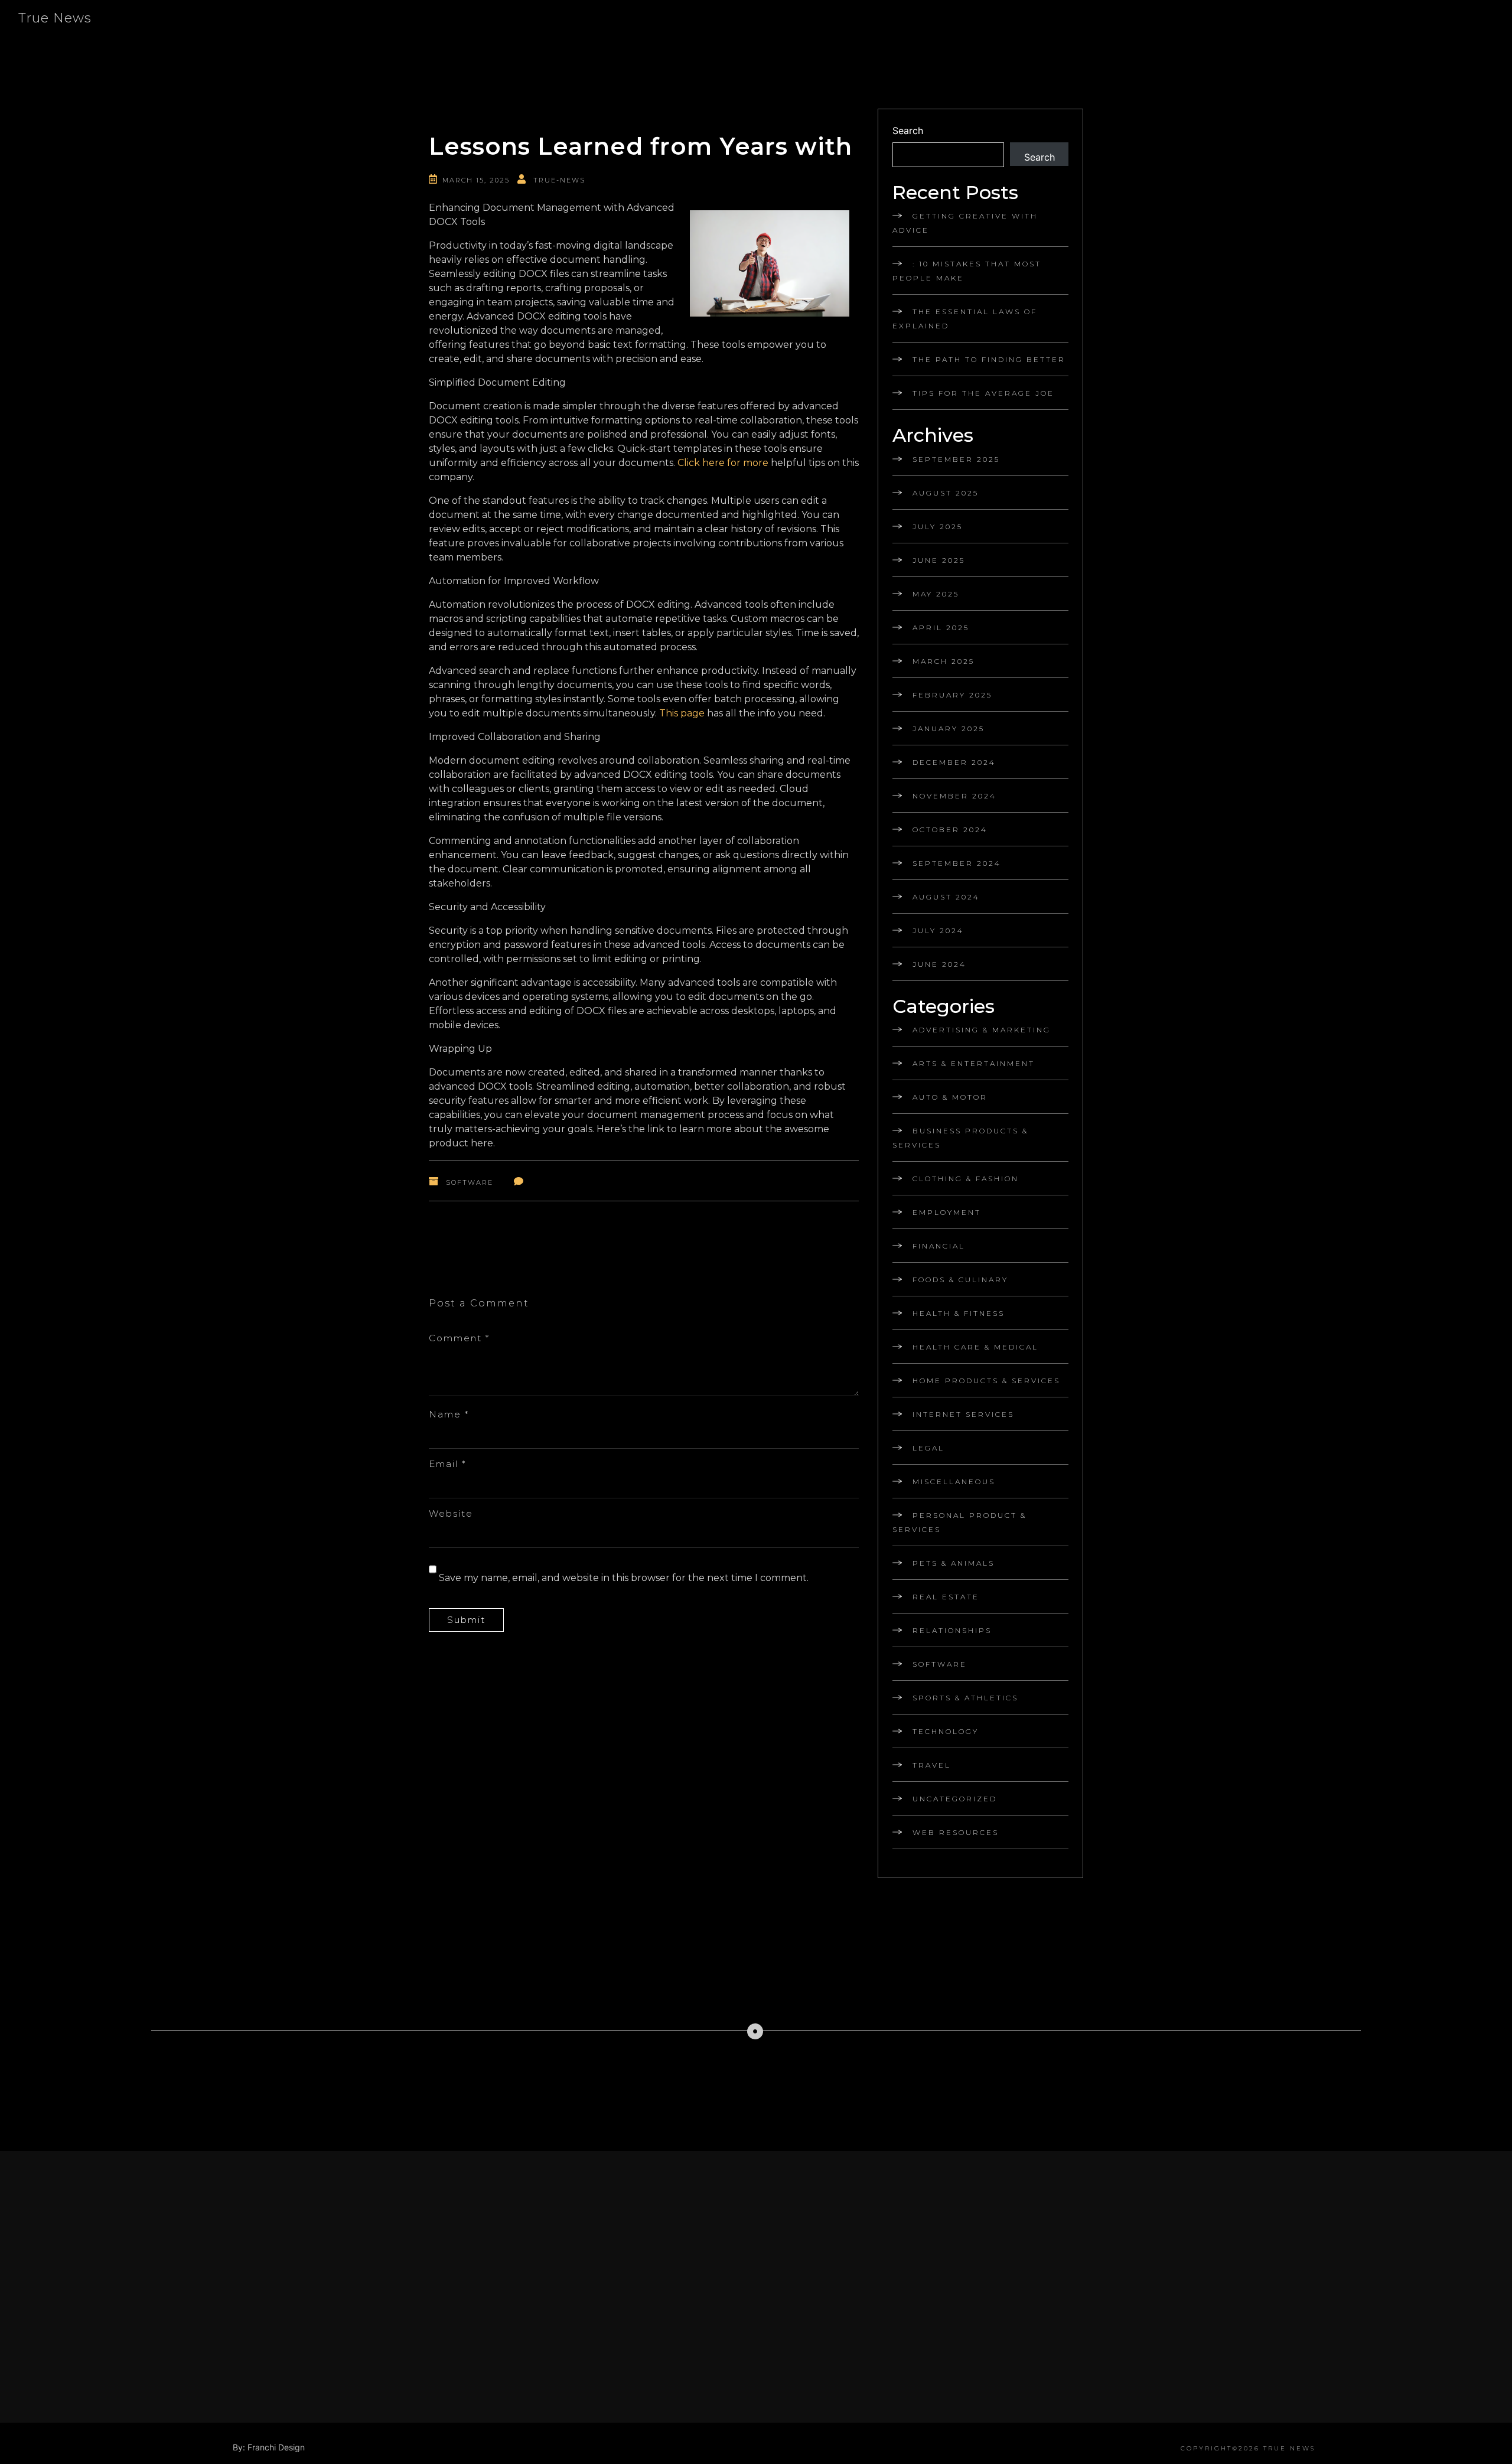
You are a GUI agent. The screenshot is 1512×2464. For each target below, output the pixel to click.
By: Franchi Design (269, 2447)
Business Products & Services (960, 1138)
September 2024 (957, 863)
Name (449, 1414)
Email (447, 1464)
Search (908, 131)
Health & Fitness (959, 1313)
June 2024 (939, 964)
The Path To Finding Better (989, 359)
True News (55, 18)
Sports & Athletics (965, 1698)
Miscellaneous (954, 1482)
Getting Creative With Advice (965, 223)
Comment (459, 1338)
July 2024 (938, 930)
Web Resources (956, 1832)
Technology (946, 1731)
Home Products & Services (986, 1381)
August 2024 (946, 897)
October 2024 (950, 830)
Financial (939, 1246)
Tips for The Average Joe (983, 393)
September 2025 (956, 459)
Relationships (952, 1630)
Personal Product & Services (959, 1522)
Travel (932, 1765)
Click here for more (723, 463)
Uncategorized (955, 1799)
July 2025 (938, 527)
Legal (928, 1448)
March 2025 (944, 661)
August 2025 (946, 493)
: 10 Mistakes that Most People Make (967, 271)
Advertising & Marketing (982, 1030)
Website (451, 1513)
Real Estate (946, 1597)
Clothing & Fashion (966, 1179)
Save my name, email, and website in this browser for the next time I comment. (624, 1578)
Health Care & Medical (975, 1347)
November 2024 (954, 796)
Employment (947, 1212)
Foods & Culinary (960, 1280)
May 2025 (936, 594)
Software (470, 1182)
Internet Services (963, 1414)
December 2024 (954, 762)
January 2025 (949, 729)
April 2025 (941, 628)
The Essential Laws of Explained (965, 319)
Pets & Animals (954, 1563)
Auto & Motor (950, 1097)
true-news (559, 180)
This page (682, 713)
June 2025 (939, 560)
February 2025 (952, 695)
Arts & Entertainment (974, 1063)
